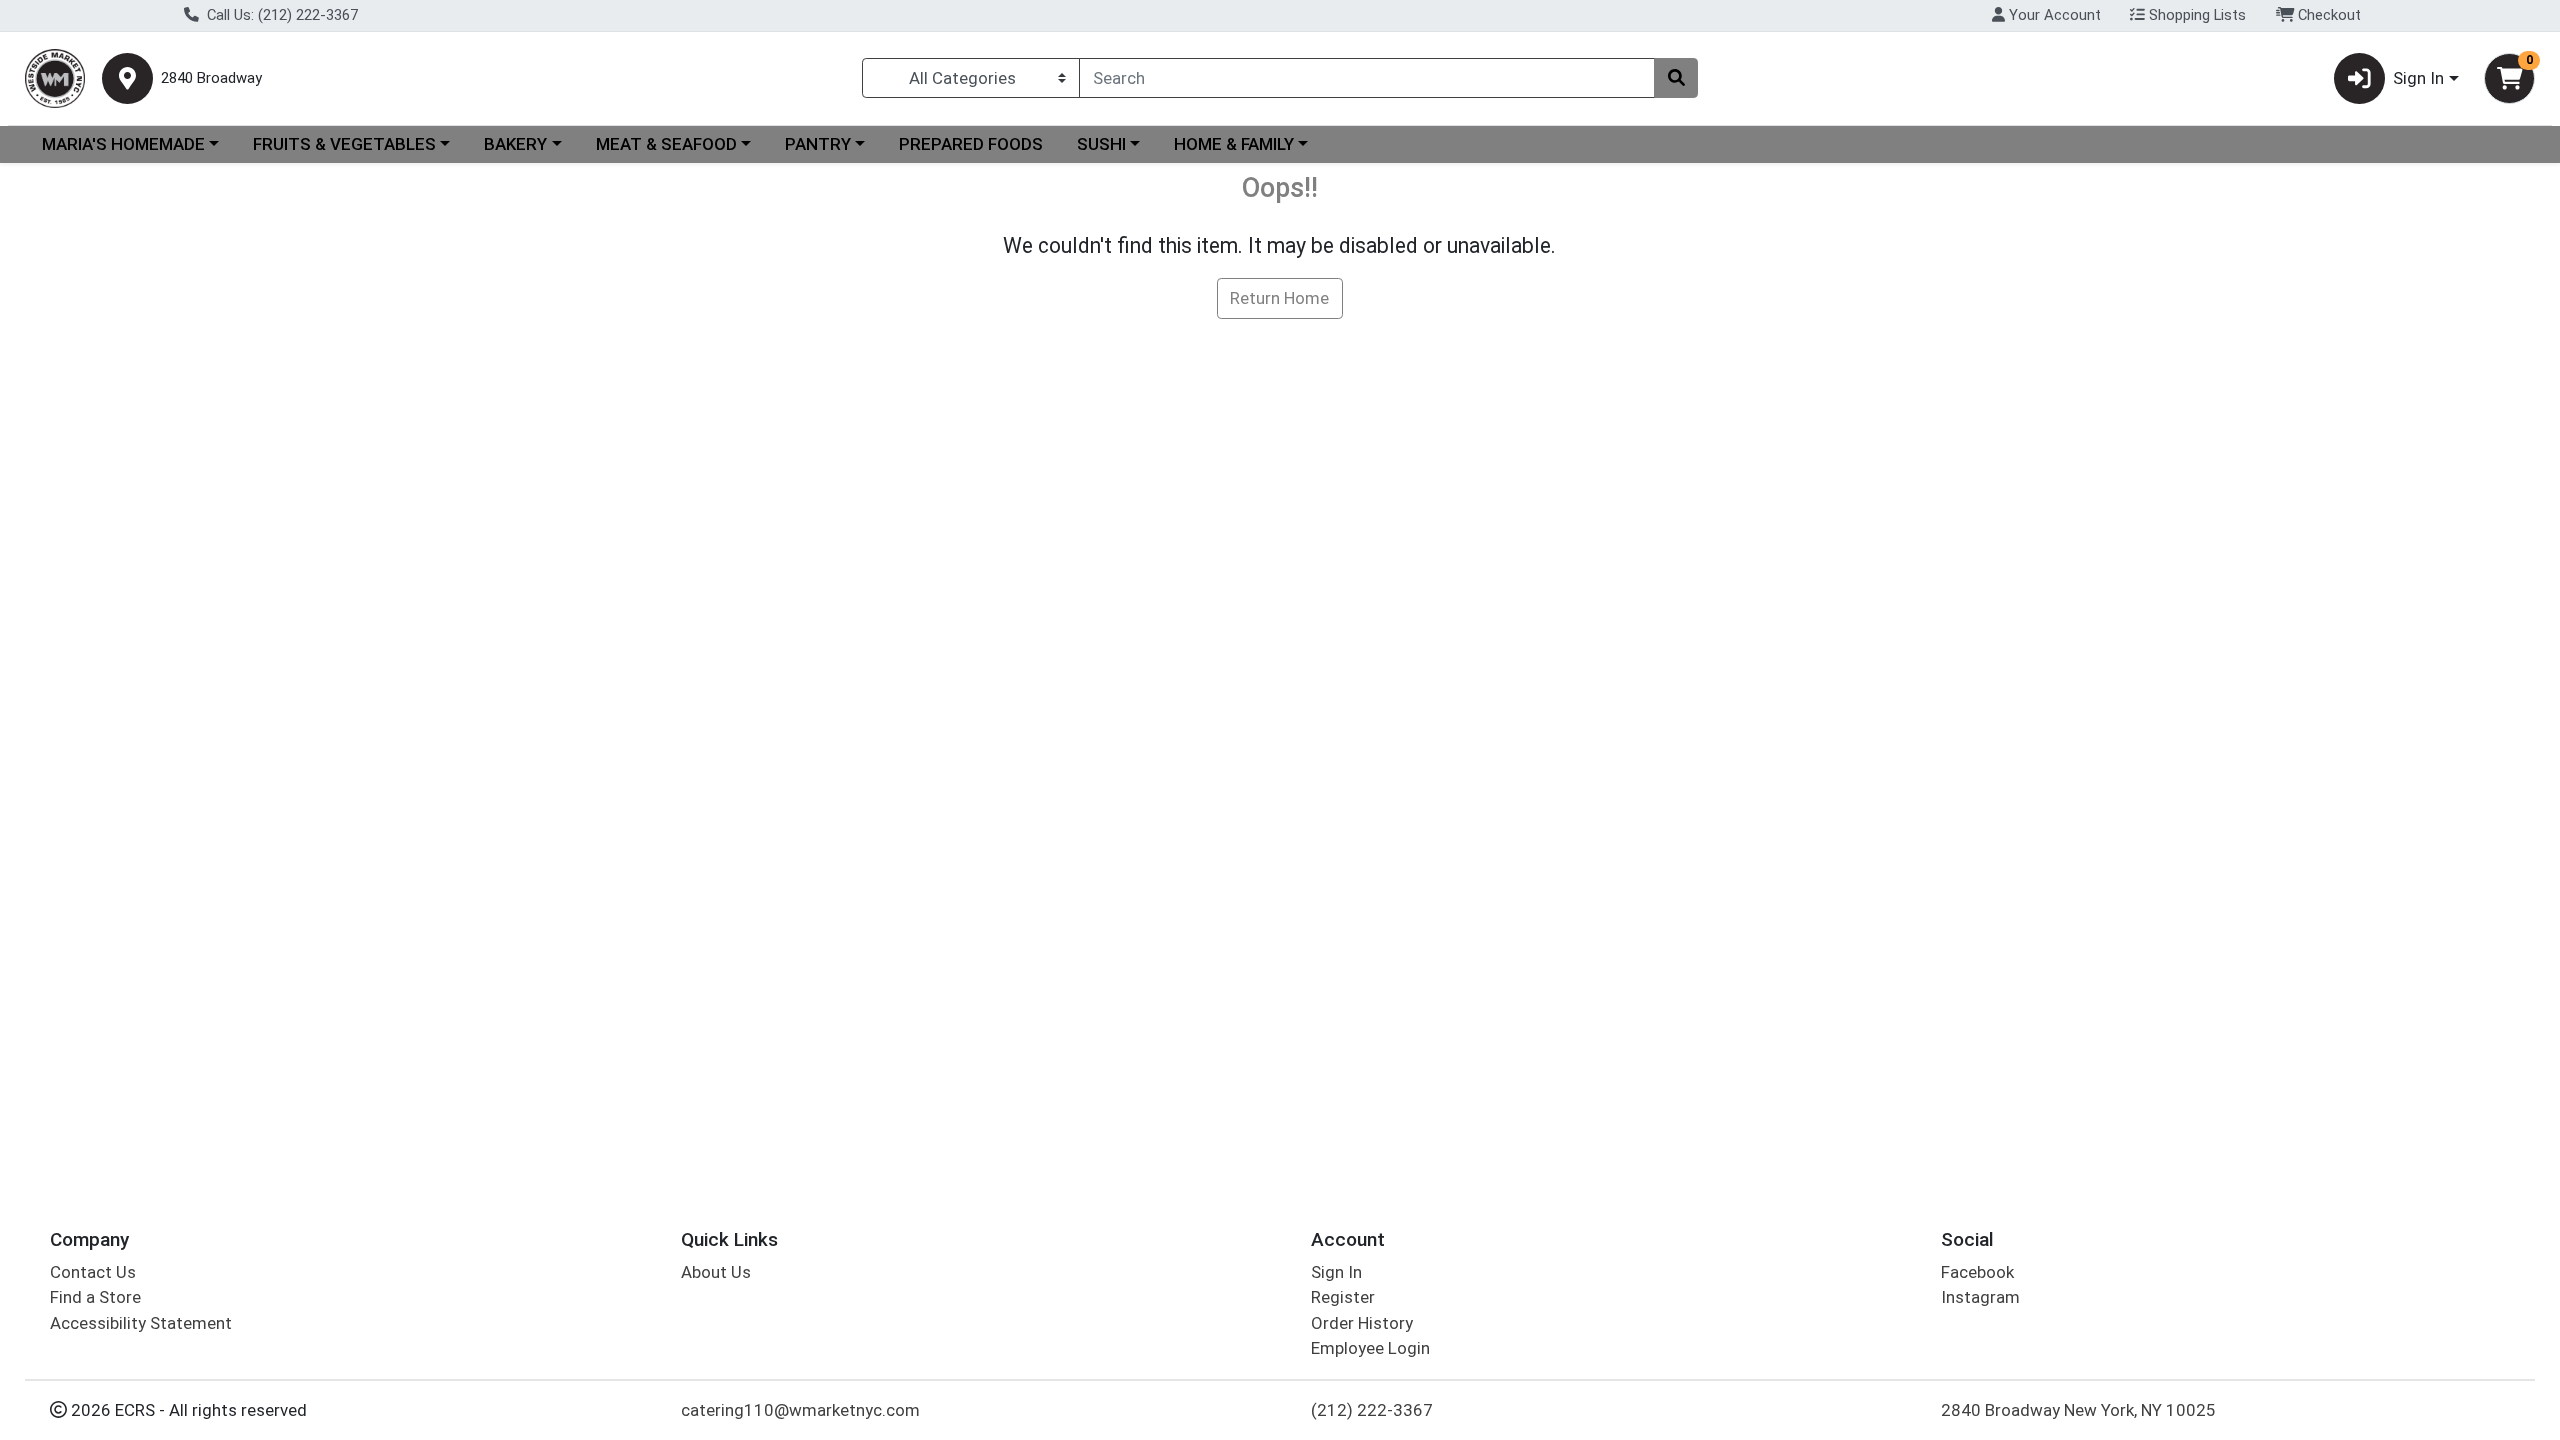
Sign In (1336, 1272)
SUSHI (1101, 144)
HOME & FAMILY (1234, 144)
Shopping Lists (2195, 15)
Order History (1362, 1323)
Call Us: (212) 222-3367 (280, 15)
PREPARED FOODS (971, 144)
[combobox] (1367, 78)
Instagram (1980, 1297)
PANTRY (818, 144)
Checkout (2327, 15)
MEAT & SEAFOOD (666, 144)
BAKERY (515, 144)
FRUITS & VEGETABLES (344, 144)
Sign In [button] (2418, 78)
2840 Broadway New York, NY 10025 (2078, 1410)
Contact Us (93, 1272)
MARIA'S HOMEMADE (123, 144)
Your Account (2053, 15)
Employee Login (1370, 1348)
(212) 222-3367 (1372, 1410)
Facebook (1977, 1272)
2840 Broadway (211, 78)
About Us (716, 1272)
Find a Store (95, 1297)
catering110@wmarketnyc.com (800, 1410)
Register (1343, 1297)
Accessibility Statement (141, 1323)
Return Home (1279, 298)
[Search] (1676, 78)
